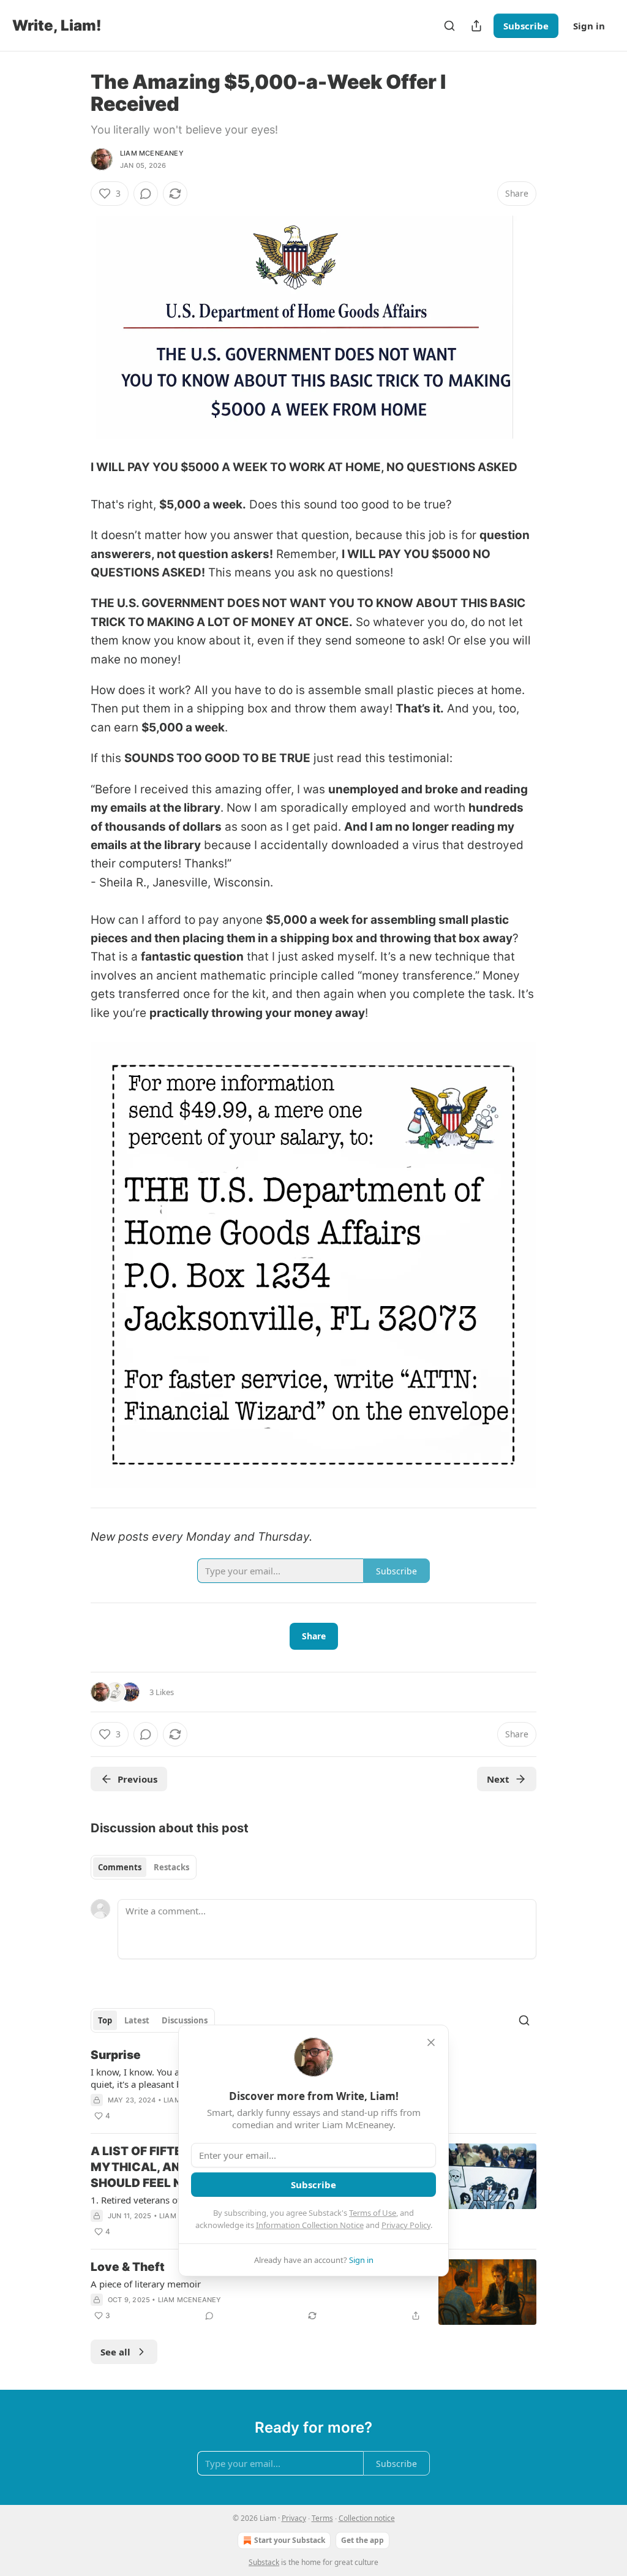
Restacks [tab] (171, 1867)
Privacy (294, 2518)
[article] (313, 2292)
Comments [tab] (120, 1867)
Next (498, 1779)
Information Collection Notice (310, 2225)
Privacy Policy (406, 2225)
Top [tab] (105, 2020)
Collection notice (367, 2518)
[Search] (449, 26)
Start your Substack (290, 2540)
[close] (431, 2042)
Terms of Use (373, 2213)
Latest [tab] (137, 2020)
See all (115, 2352)
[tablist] (144, 1867)
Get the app (362, 2540)
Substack (264, 2562)
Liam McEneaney (152, 153)
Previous (137, 1779)
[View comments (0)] (146, 194)
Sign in (589, 26)
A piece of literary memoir (146, 2284)
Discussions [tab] (185, 2020)
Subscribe (526, 26)
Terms (322, 2518)
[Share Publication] (476, 26)
